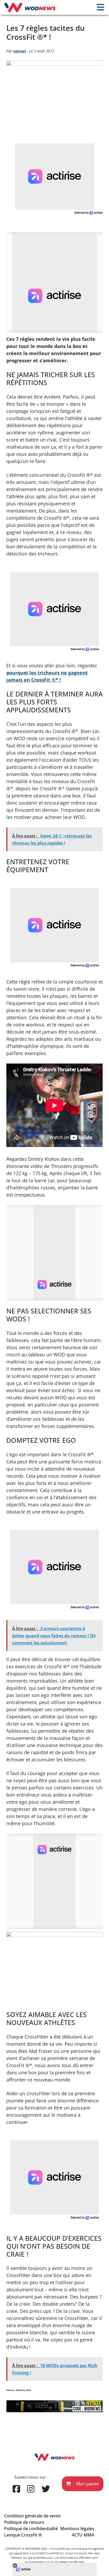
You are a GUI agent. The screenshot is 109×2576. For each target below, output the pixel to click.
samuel (20, 51)
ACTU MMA (83, 2535)
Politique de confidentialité (31, 2529)
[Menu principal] (101, 7)
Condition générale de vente (32, 2516)
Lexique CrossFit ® (23, 2535)
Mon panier (87, 2484)
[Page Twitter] (46, 2489)
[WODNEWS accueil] (30, 7)
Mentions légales (77, 2529)
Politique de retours (24, 2522)
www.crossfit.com (72, 2562)
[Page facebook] (16, 2489)
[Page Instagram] (31, 2489)
